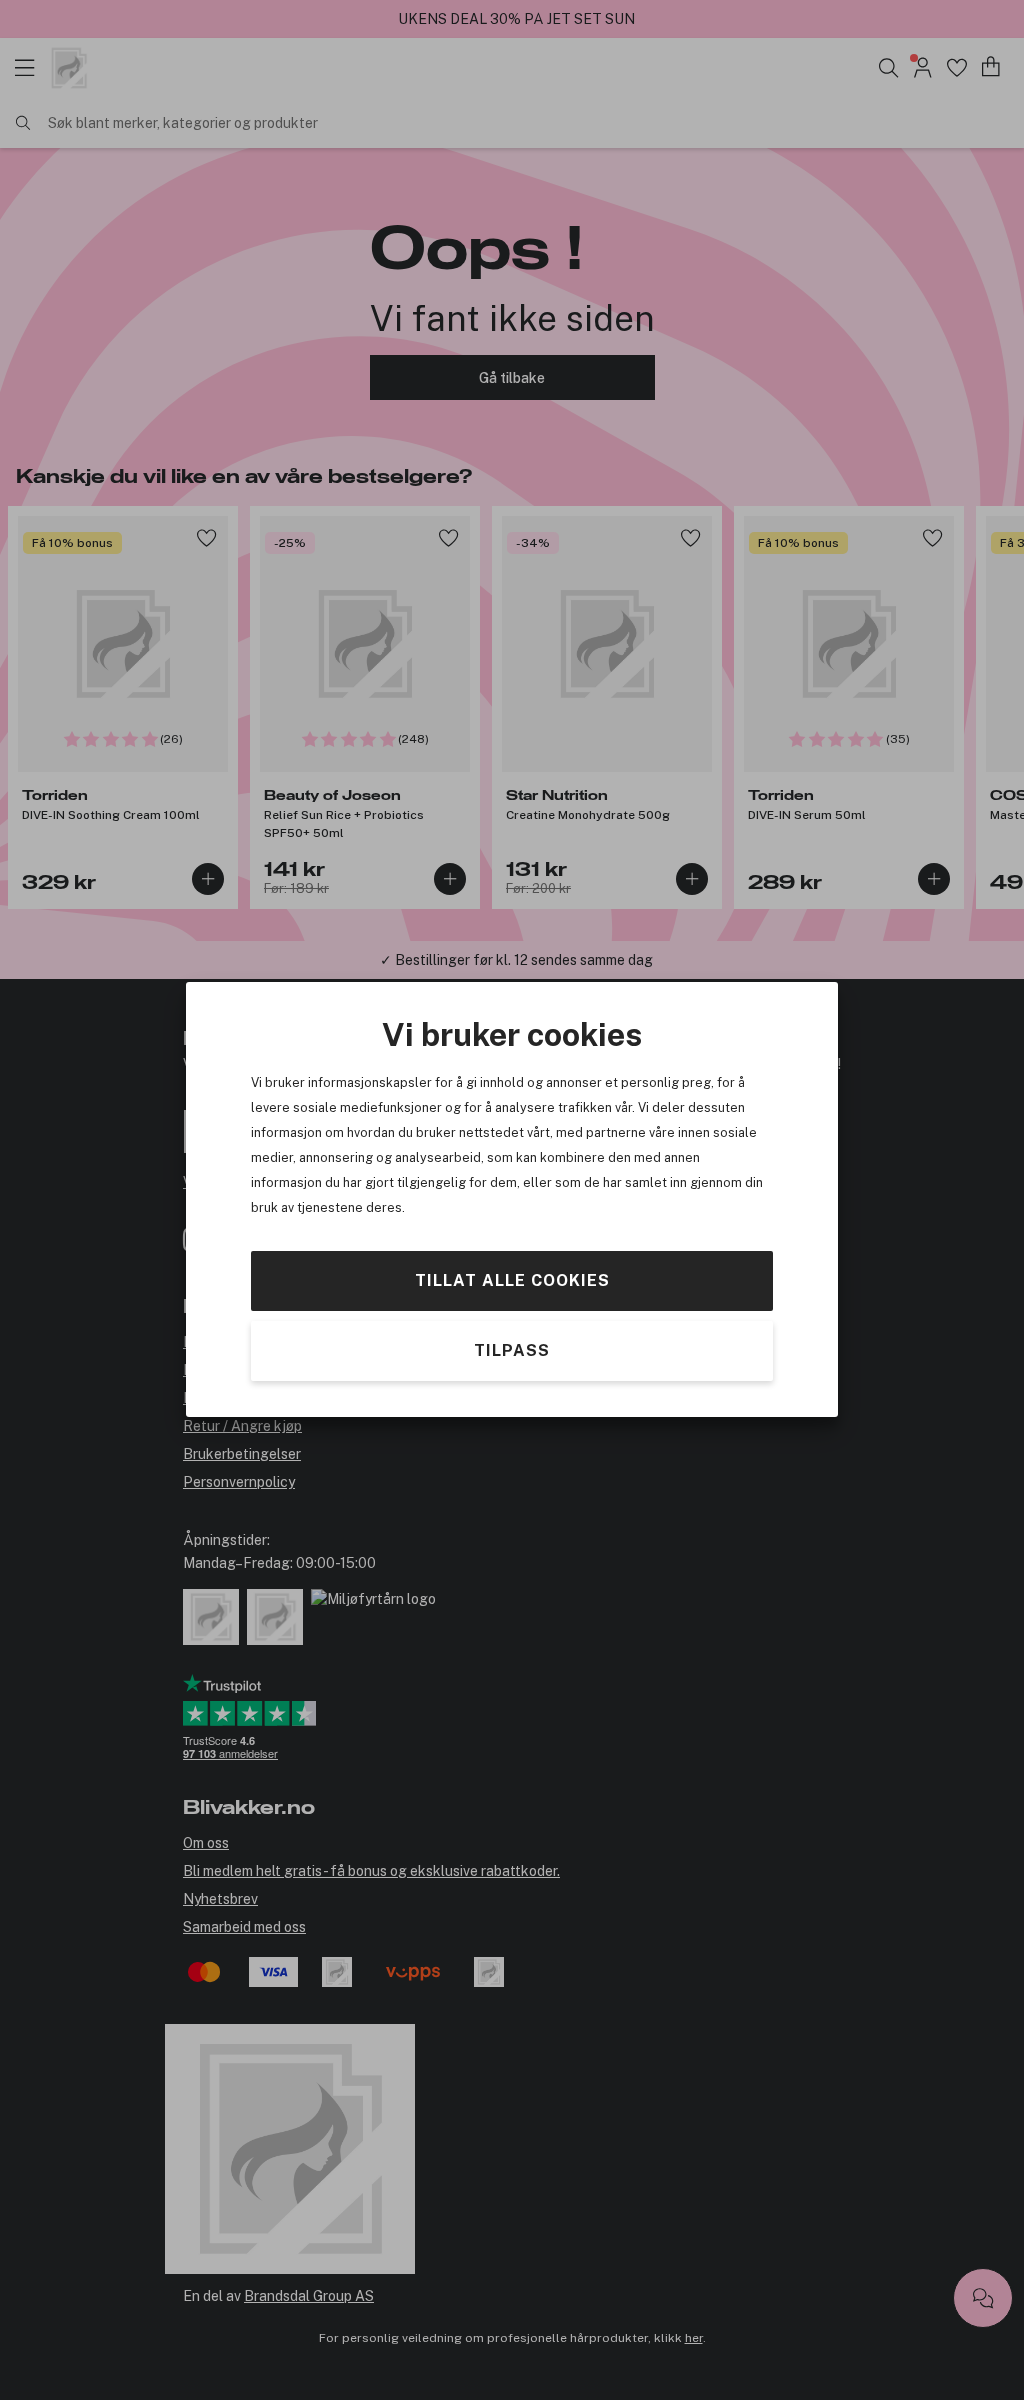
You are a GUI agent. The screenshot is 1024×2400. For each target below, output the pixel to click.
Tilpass (512, 1351)
